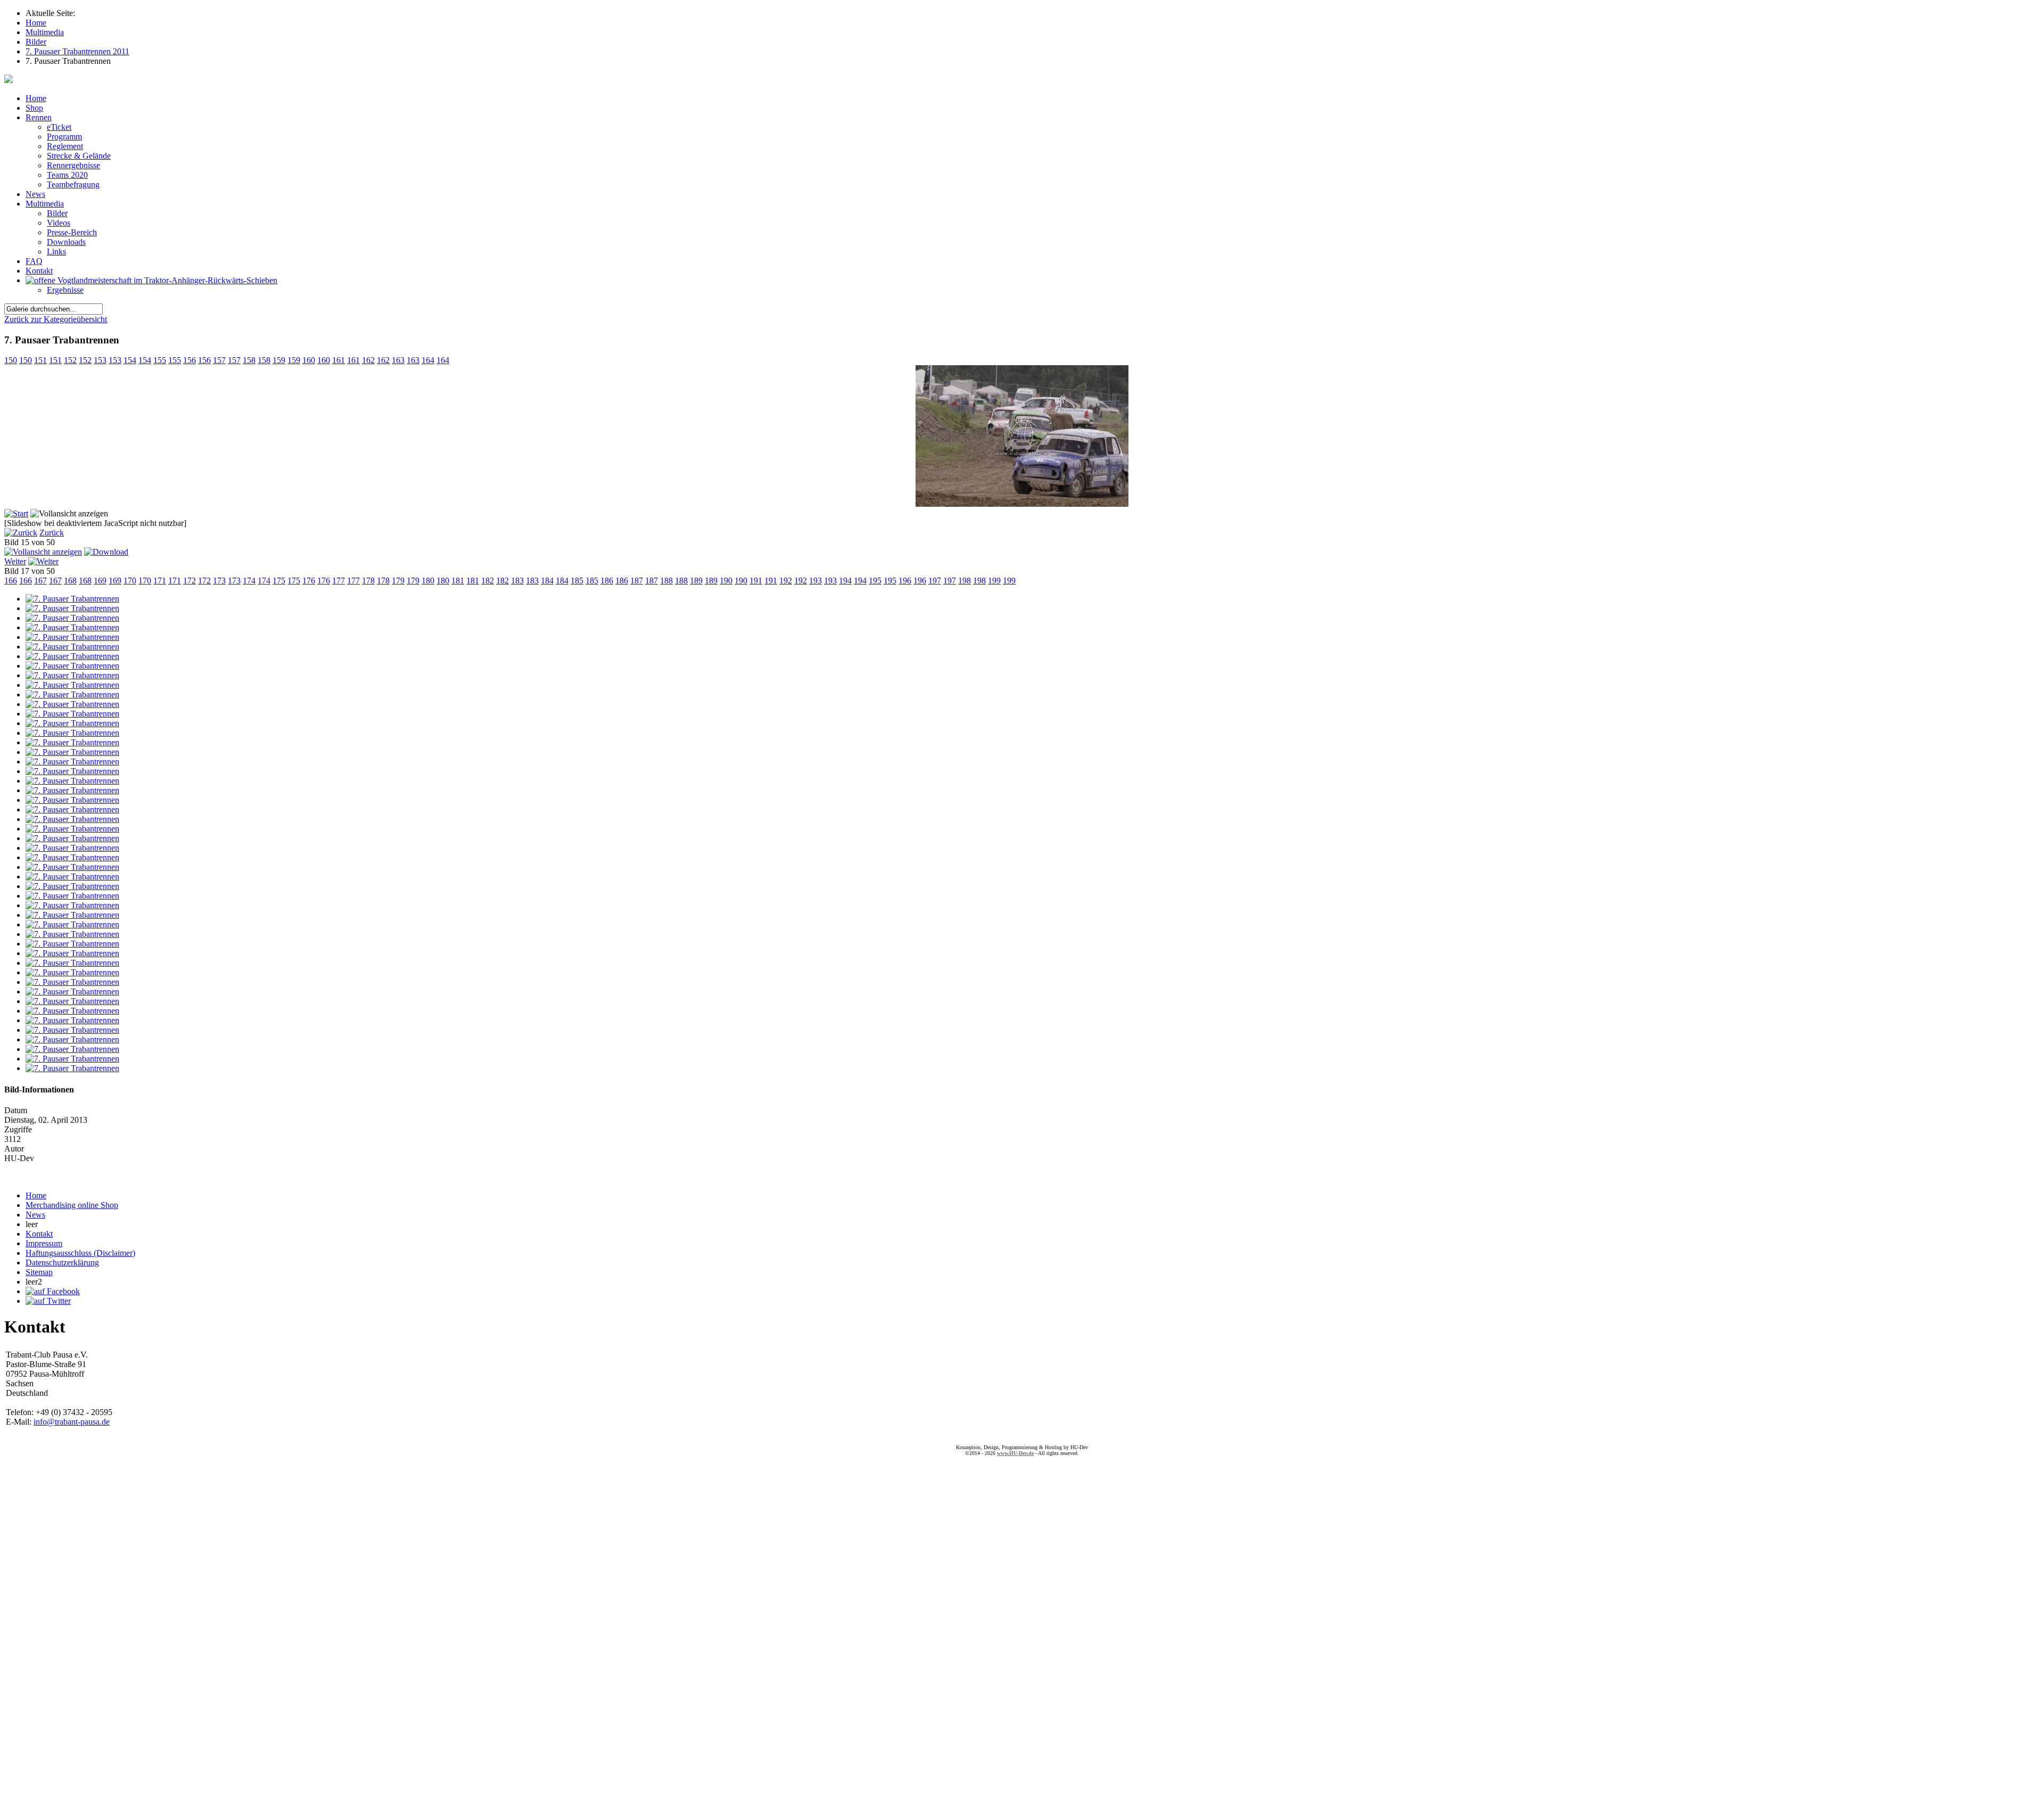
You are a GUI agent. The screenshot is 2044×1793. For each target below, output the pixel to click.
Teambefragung (73, 184)
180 (428, 581)
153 (100, 360)
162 (368, 360)
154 (130, 360)
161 (339, 360)
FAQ (34, 261)
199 (994, 581)
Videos (59, 223)
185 (577, 581)
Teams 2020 (67, 175)
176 (309, 581)
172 (189, 581)
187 (637, 581)
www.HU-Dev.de (1015, 1453)
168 (70, 581)
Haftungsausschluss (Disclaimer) (80, 1253)
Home (36, 98)
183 (517, 581)
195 (875, 581)
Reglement (65, 146)
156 (189, 360)
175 (279, 581)
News (35, 194)
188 (666, 581)
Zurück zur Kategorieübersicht (56, 319)
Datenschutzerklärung (62, 1262)
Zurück (52, 533)
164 (428, 360)
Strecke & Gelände (79, 156)
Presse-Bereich (72, 232)
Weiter (15, 561)
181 (458, 581)
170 (130, 581)
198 (965, 581)
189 (696, 581)
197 (935, 581)
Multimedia (45, 204)
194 (845, 581)
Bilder (57, 213)
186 (607, 581)
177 (339, 581)
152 (70, 360)
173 (219, 581)
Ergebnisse (65, 290)
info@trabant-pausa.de (72, 1422)
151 (40, 360)
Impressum (44, 1243)
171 (160, 581)
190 (726, 581)
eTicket (59, 127)
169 (100, 581)
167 (40, 581)
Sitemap (39, 1272)
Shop (34, 108)
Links (56, 252)
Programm (64, 137)
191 (756, 581)
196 (905, 581)
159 (279, 360)
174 (249, 581)
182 (488, 581)
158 (249, 360)
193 (815, 581)
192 (786, 581)
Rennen (39, 117)
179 (398, 581)
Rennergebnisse (73, 165)
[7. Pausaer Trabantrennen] (1022, 504)
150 (11, 360)
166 (11, 581)
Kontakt (39, 271)
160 (309, 360)
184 (547, 581)
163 (398, 360)
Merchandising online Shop (72, 1205)
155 (160, 360)
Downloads (66, 242)
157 (219, 360)
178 (368, 581)
